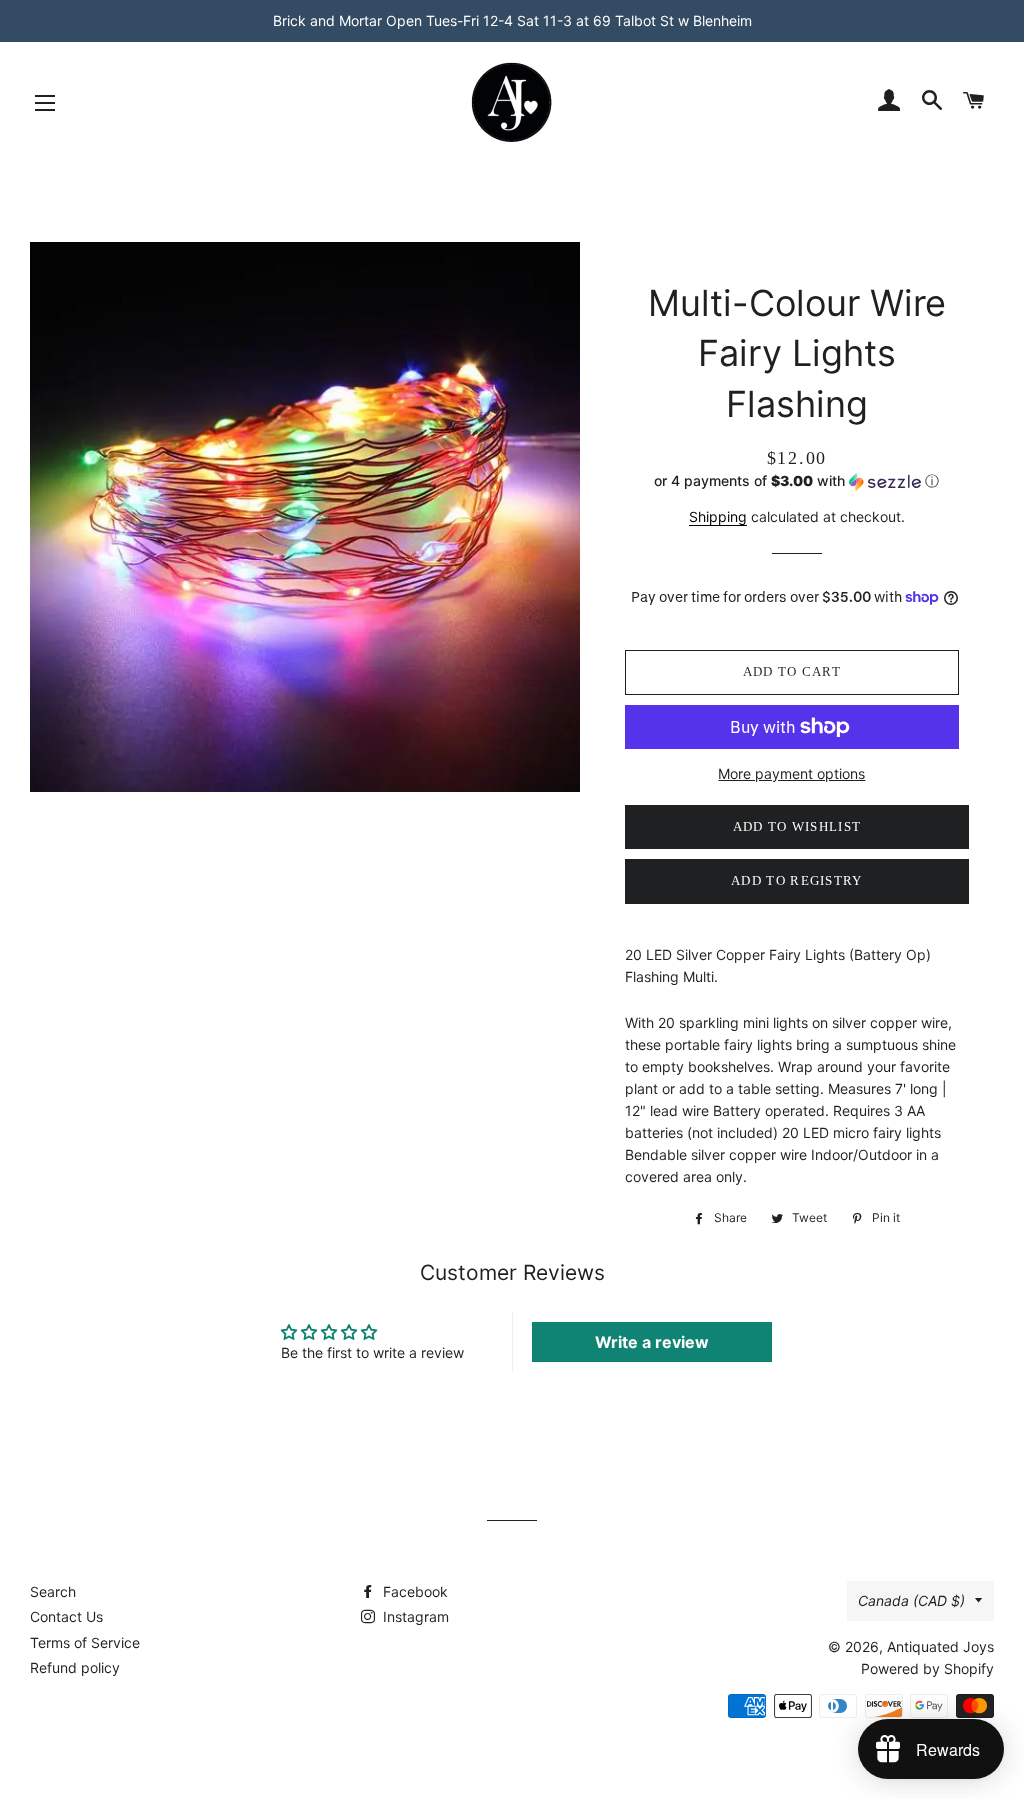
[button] (797, 481)
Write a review (652, 1342)
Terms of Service (85, 1642)
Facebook (413, 1591)
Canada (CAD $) (911, 1600)
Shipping (718, 516)
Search (53, 1591)
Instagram (414, 1616)
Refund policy (75, 1667)
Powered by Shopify (927, 1668)
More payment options (791, 773)
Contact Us (66, 1616)
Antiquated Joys (940, 1646)
